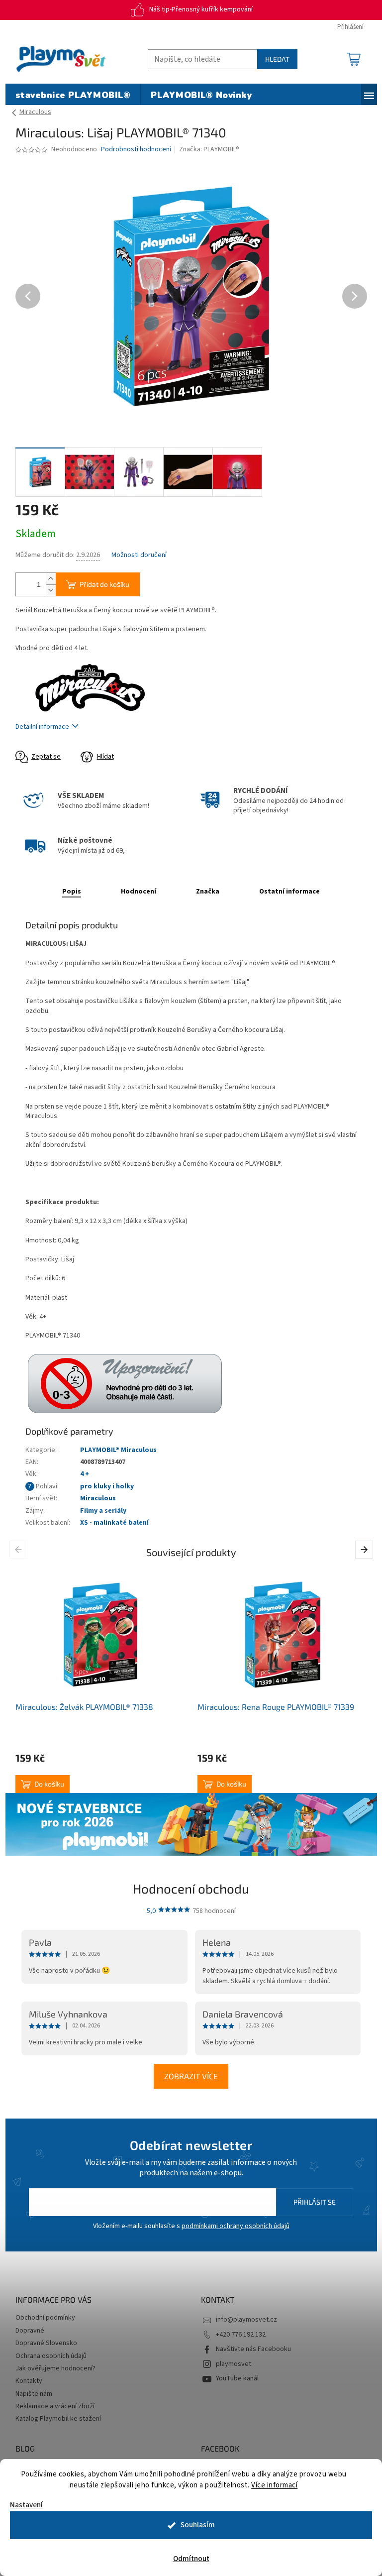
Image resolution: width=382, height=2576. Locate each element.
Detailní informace (42, 727)
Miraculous (98, 1498)
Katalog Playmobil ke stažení (58, 2419)
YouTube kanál (237, 2378)
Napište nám (34, 2394)
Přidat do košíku (104, 584)
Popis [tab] (72, 892)
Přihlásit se (315, 2202)
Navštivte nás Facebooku (253, 2349)
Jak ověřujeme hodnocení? (55, 2368)
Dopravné (30, 2331)
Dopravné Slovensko (46, 2343)
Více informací (274, 2485)
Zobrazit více (191, 2076)
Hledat (277, 59)
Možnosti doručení (139, 555)
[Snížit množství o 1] (51, 590)
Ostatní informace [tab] (289, 892)
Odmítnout (191, 2559)
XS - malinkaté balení (114, 1523)
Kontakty (29, 2381)
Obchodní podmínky (45, 2318)
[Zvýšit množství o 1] (51, 579)
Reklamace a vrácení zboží (55, 2406)
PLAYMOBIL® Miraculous (118, 1450)
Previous (20, 1550)
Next (365, 1550)
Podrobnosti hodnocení (136, 150)
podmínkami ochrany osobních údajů (236, 2226)
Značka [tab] (208, 892)
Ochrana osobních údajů (51, 2356)
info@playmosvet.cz (246, 2320)
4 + (85, 1474)
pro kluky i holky (107, 1486)
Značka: (209, 149)
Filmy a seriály (103, 1511)
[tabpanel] (100, 1681)
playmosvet (234, 2364)
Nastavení (26, 2505)
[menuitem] (73, 96)
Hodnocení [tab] (139, 892)
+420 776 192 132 (241, 2335)
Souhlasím (198, 2525)
